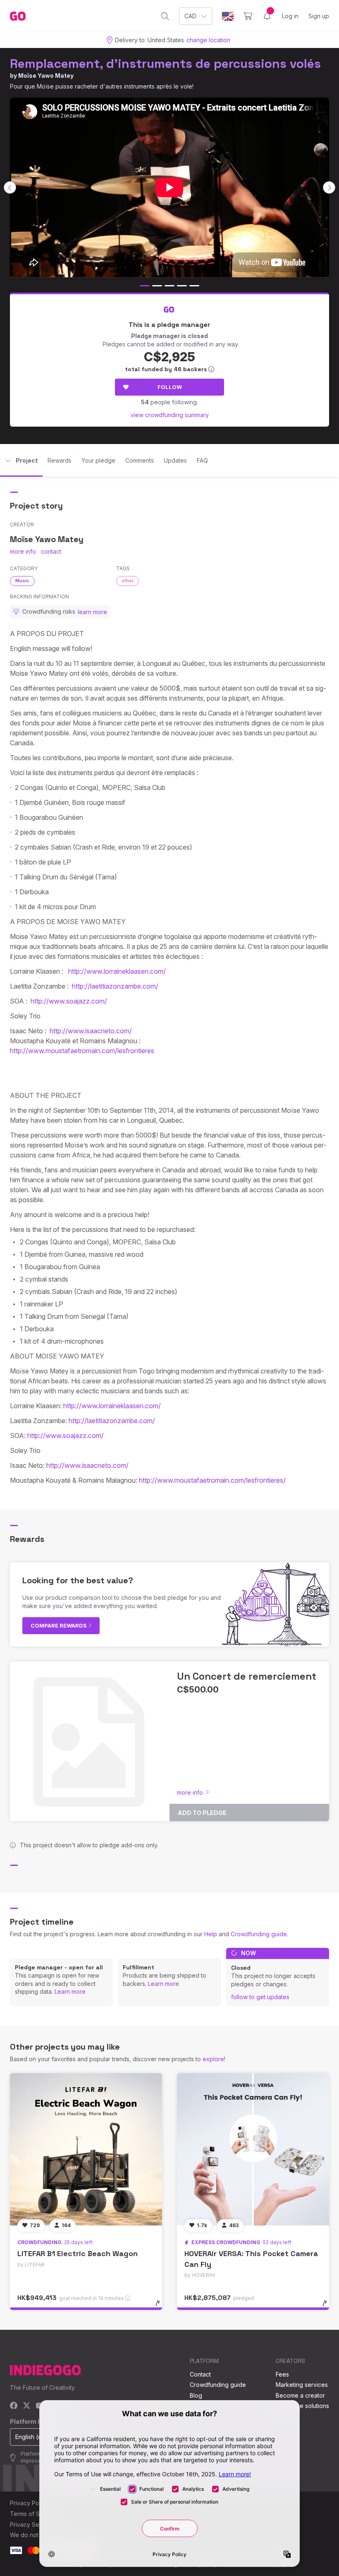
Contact (200, 2374)
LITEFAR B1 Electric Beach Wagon (78, 2253)
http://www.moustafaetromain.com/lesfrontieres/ (212, 1480)
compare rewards (59, 1625)
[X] (27, 2406)
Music (22, 581)
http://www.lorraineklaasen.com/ (117, 971)
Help (211, 1934)
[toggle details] (161, 2307)
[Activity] (267, 16)
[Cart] (248, 16)
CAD (190, 16)
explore (213, 2059)
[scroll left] (10, 187)
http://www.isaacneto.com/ (91, 1031)
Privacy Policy (29, 2503)
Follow (170, 387)
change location (208, 40)
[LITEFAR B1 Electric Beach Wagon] (86, 2149)
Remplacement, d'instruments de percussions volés (165, 64)
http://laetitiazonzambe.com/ (115, 986)
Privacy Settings (32, 2524)
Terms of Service (33, 2514)
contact (51, 551)
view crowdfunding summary (170, 415)
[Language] (228, 16)
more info (23, 551)
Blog (196, 2395)
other (128, 581)
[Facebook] (14, 2406)
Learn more (70, 1991)
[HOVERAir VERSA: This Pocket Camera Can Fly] (253, 2149)
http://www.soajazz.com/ (69, 1001)
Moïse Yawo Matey (46, 76)
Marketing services (302, 2385)
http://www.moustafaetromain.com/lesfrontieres (82, 1051)
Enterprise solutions (302, 2406)
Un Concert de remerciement (247, 1676)
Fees (282, 2374)
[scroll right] (329, 187)
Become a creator (300, 2395)
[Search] (165, 16)
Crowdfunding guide (259, 1934)
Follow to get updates (260, 1997)
